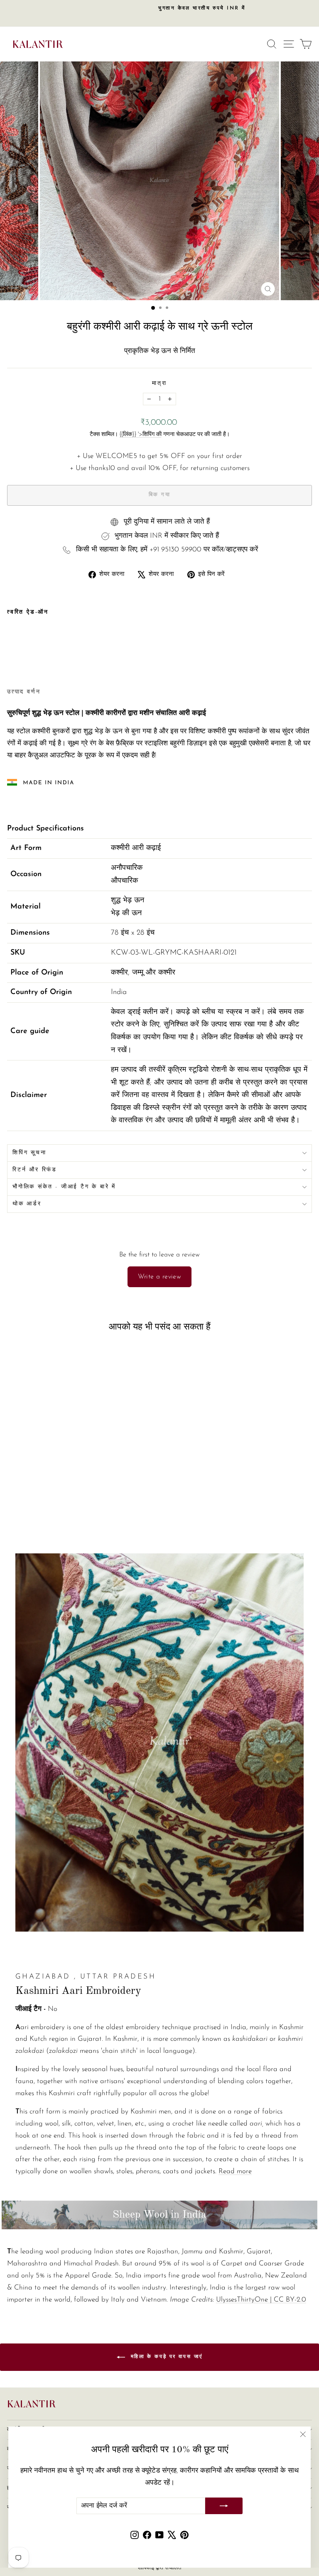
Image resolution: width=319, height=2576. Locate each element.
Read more (235, 2171)
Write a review (160, 1277)
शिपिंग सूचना (29, 1153)
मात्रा (159, 383)
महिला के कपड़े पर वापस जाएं (166, 2357)
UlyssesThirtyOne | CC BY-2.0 (261, 2300)
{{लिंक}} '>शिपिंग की (141, 435)
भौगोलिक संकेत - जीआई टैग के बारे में (64, 1187)
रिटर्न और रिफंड (35, 1170)
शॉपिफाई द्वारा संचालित (159, 2568)
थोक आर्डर (27, 1204)
